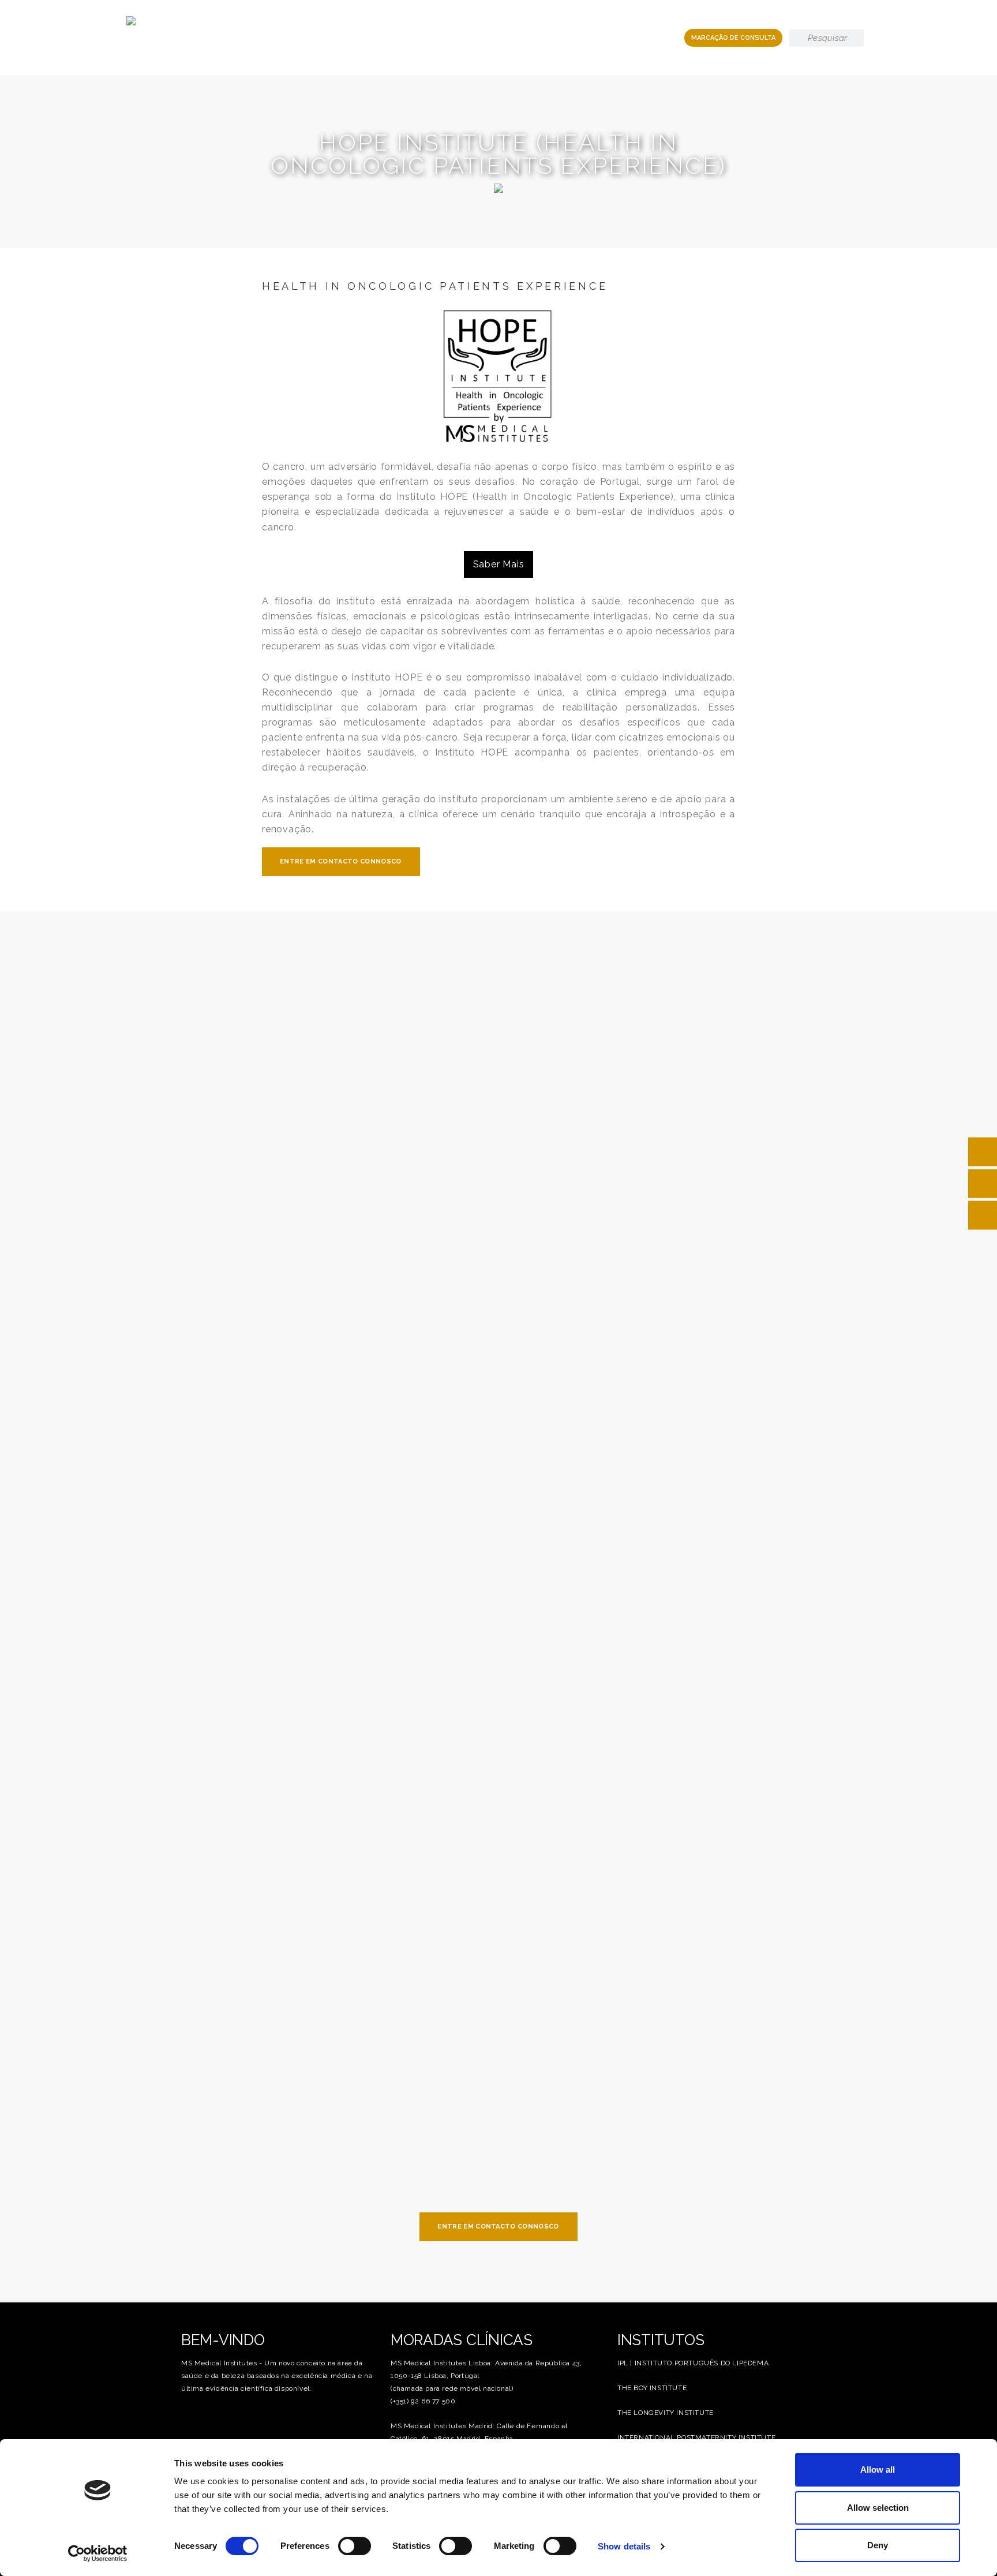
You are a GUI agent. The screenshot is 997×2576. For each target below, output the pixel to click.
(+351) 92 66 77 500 (423, 2401)
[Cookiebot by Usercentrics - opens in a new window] (98, 2553)
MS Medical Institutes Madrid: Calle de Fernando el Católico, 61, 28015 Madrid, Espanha (479, 2432)
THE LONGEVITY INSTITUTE (666, 2413)
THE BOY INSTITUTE (652, 2388)
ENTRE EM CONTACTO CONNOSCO (341, 861)
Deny (878, 2545)
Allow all (878, 2470)
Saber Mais (499, 564)
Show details (624, 2546)
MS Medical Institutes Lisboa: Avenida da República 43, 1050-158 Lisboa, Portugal (486, 2369)
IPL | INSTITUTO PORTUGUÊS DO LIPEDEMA (693, 2363)
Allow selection (878, 2508)
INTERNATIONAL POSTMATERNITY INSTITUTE (696, 2437)
